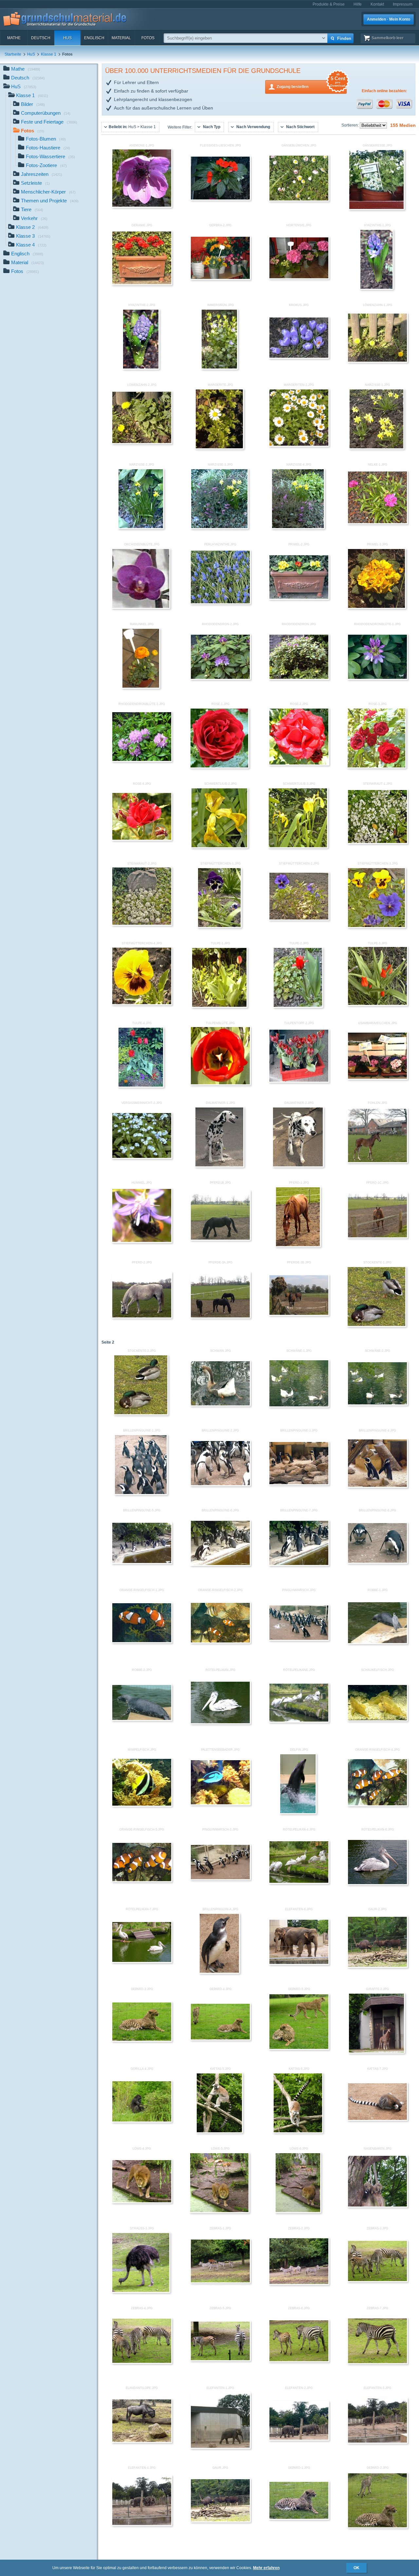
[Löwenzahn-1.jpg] (377, 361)
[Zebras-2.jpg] (299, 2284)
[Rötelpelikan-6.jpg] (377, 1884)
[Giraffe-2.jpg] (376, 2052)
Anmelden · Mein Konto (389, 19)
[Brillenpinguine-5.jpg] (142, 1563)
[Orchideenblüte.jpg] (141, 608)
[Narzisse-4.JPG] (298, 528)
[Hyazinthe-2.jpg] (141, 368)
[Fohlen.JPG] (377, 1162)
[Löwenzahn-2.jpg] (142, 443)
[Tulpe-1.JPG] (219, 1006)
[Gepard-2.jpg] (377, 2527)
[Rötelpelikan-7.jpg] (142, 1962)
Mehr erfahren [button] (266, 2568)
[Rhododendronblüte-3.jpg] (142, 761)
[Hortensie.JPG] (299, 278)
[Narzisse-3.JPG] (219, 528)
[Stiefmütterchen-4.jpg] (142, 1004)
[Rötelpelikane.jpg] (299, 1721)
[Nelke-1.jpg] (377, 523)
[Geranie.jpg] (142, 284)
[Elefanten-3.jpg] (377, 2442)
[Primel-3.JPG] (376, 608)
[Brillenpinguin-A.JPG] (219, 1972)
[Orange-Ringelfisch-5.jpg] (142, 1881)
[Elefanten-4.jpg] (142, 2525)
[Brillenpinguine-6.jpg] (220, 1565)
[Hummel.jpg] (142, 1242)
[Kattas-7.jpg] (377, 2120)
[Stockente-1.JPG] (377, 1326)
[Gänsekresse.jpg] (377, 209)
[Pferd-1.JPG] (298, 1246)
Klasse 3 (33, 236)
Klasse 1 (49, 54)
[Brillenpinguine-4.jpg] (377, 1486)
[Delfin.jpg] (298, 1813)
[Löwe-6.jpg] (298, 2212)
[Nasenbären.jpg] (377, 2206)
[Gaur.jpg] (220, 2521)
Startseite (13, 54)
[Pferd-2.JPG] (142, 1317)
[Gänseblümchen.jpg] (299, 200)
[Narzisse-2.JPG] (141, 528)
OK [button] (356, 2568)
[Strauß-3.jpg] (141, 2292)
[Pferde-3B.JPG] (299, 1314)
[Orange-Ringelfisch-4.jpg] (377, 1805)
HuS (67, 38)
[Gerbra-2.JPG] (220, 279)
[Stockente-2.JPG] (141, 1414)
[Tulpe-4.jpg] (141, 1086)
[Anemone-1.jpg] (142, 206)
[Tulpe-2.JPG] (298, 1006)
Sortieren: (351, 125)
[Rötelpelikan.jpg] (220, 1723)
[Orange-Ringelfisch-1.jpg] (142, 1642)
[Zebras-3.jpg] (377, 2281)
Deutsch (41, 38)
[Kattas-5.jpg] (219, 2132)
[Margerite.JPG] (219, 448)
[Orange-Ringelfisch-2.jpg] (220, 1642)
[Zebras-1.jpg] (220, 2282)
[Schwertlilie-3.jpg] (298, 847)
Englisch (94, 38)
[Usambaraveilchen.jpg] (377, 1078)
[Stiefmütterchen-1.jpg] (219, 927)
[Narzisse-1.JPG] (376, 448)
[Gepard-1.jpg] (299, 2518)
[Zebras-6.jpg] (299, 2361)
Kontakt (377, 4)
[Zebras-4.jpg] (142, 2362)
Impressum (403, 4)
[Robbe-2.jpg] (142, 1720)
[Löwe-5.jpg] (219, 2212)
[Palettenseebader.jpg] (220, 1804)
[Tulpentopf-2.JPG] (299, 1081)
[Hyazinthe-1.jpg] (377, 288)
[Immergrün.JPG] (219, 368)
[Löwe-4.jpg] (142, 2202)
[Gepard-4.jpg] (220, 2039)
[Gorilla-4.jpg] (142, 2121)
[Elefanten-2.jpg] (299, 2439)
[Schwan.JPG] (220, 1405)
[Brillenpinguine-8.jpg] (377, 1562)
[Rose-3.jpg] (377, 767)
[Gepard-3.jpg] (142, 2040)
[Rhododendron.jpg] (299, 678)
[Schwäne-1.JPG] (299, 1406)
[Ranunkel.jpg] (141, 687)
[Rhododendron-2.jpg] (220, 678)
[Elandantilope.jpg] (142, 2442)
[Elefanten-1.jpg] (220, 2447)
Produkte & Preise (329, 4)
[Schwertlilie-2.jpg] (219, 847)
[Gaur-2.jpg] (377, 1966)
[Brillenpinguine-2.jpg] (220, 1485)
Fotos (148, 38)
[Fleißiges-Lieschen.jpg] (220, 199)
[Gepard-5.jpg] (299, 2049)
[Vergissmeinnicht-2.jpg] (142, 1158)
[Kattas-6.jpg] (298, 2132)
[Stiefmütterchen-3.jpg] (376, 927)
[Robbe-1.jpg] (377, 1643)
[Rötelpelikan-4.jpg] (299, 1882)
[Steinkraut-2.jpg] (142, 924)
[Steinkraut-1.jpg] (377, 843)
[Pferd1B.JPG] (220, 1239)
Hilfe (358, 4)
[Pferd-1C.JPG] (377, 1237)
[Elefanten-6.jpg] (299, 1964)
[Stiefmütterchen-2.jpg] (299, 919)
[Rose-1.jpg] (219, 767)
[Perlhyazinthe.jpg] (220, 603)
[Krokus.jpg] (299, 357)
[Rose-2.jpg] (299, 764)
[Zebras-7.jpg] (377, 2363)
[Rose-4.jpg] (142, 839)
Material (121, 38)
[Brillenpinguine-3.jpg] (299, 1484)
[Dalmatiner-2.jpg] (298, 1166)
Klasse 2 (32, 227)
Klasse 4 (31, 245)
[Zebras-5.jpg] (220, 2360)
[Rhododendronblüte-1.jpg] (377, 678)
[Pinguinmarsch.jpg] (299, 1640)
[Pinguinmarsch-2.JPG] (220, 1879)
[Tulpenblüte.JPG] (220, 1084)
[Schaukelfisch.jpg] (377, 1720)
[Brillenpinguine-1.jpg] (141, 1494)
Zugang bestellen (311, 85)
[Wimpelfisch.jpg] (142, 1805)
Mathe (14, 38)
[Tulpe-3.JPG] (377, 1005)
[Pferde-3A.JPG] (220, 1317)
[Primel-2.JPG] (299, 598)
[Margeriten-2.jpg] (299, 445)
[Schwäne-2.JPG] (377, 1404)
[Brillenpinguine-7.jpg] (299, 1565)
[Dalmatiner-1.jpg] (219, 1166)
